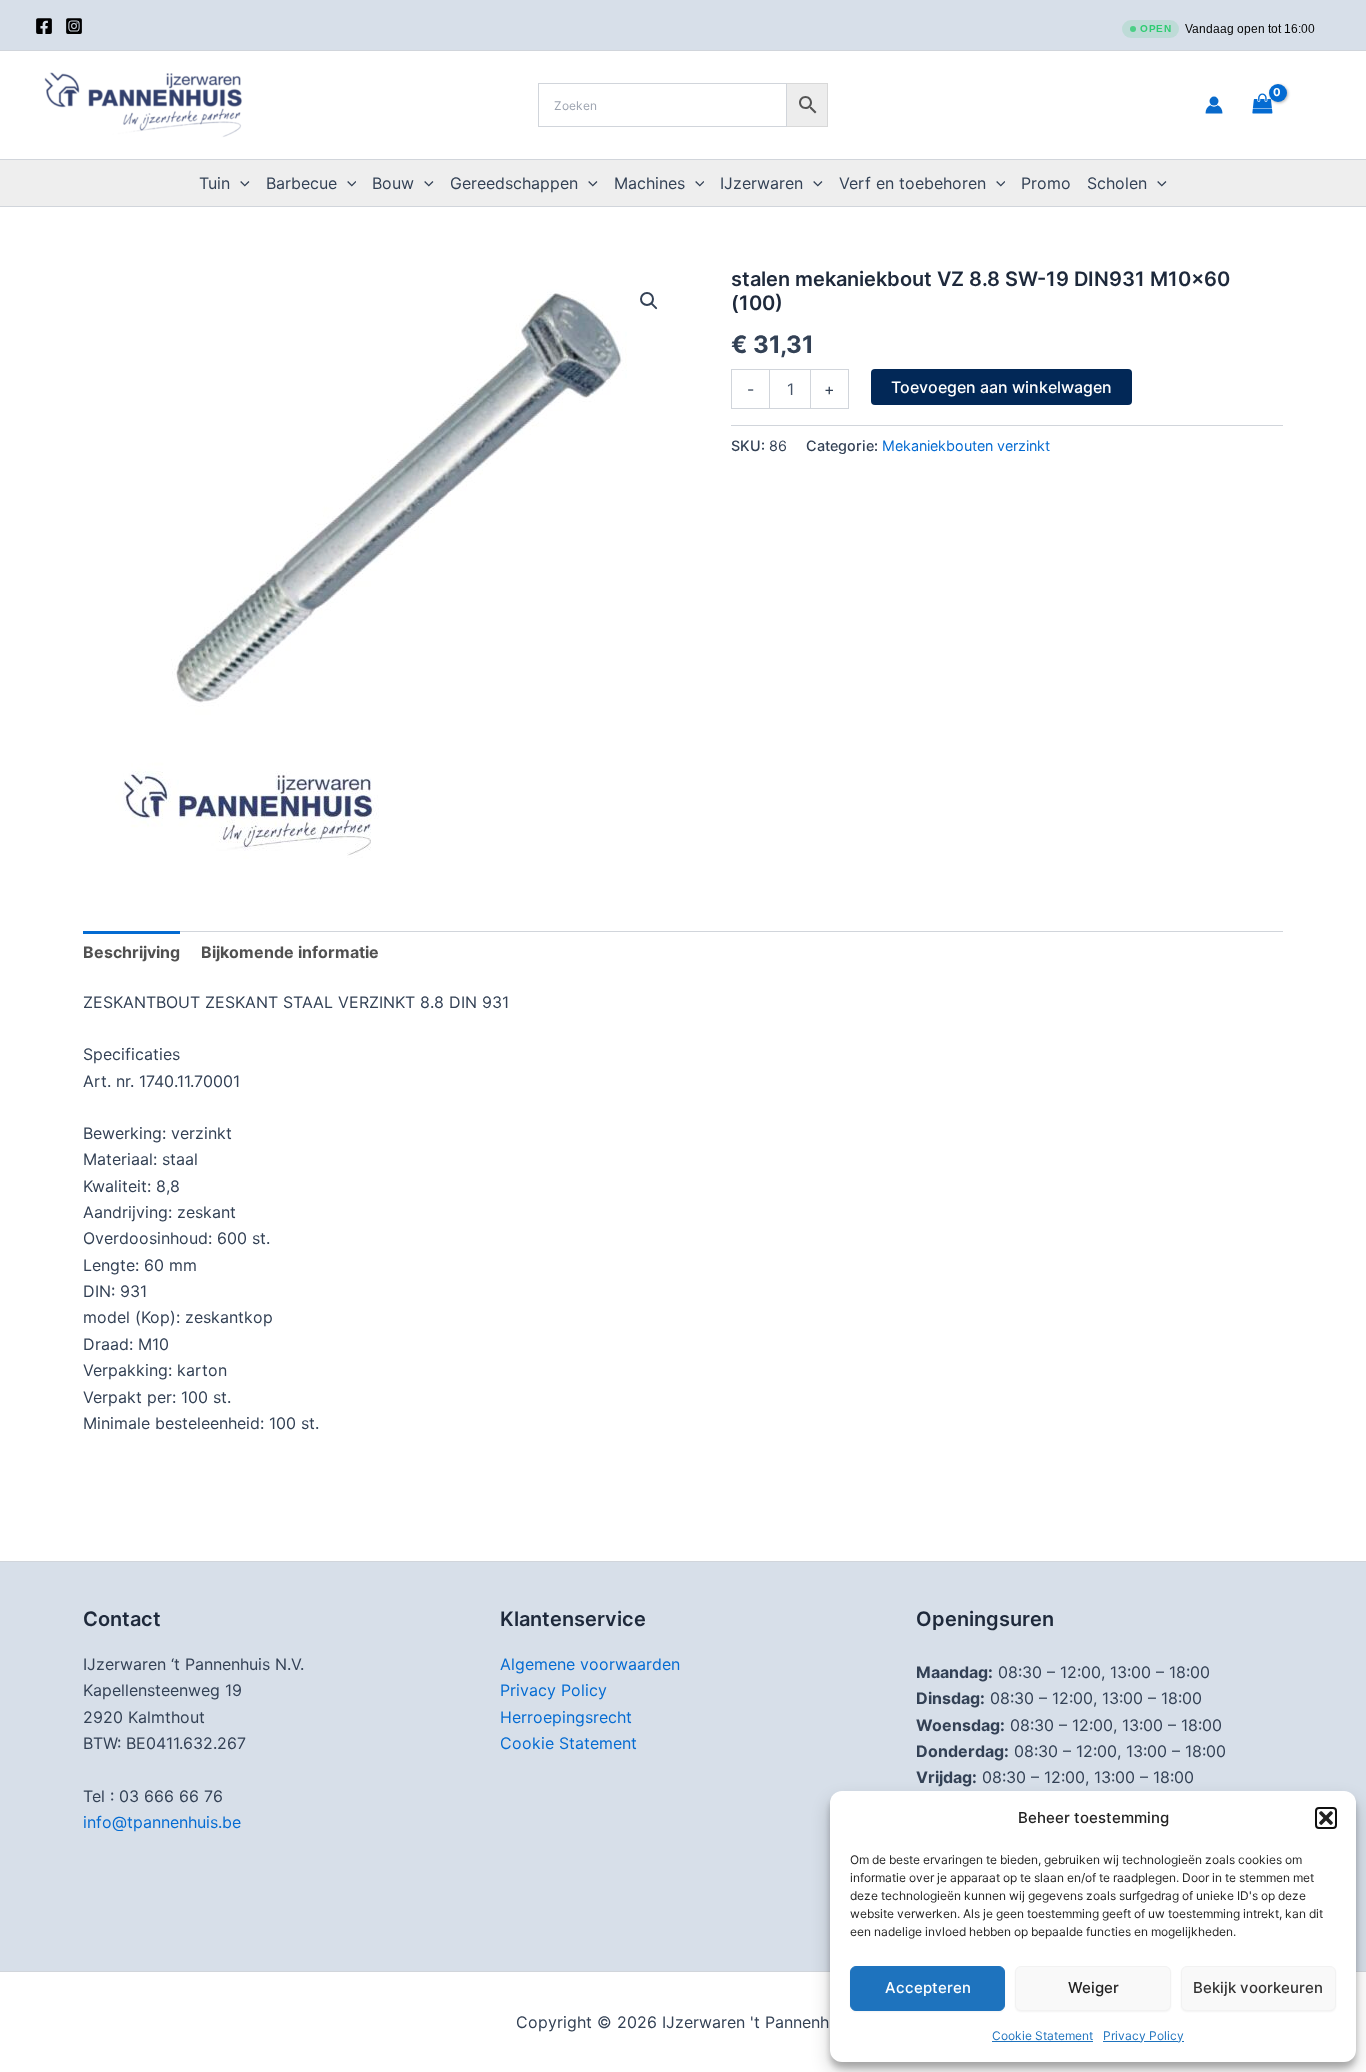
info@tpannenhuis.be (162, 1822)
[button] (1326, 1818)
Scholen (1117, 183)
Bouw (393, 183)
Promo (1046, 183)
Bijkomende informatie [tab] (290, 952)
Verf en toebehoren (912, 183)
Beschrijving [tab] (131, 952)
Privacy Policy (1143, 2035)
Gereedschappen (514, 183)
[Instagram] (74, 26)
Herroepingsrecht (566, 1717)
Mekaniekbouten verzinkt (966, 445)
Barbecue (301, 183)
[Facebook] (44, 26)
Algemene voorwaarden (590, 1664)
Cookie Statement (1042, 2035)
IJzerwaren (761, 183)
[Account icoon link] (1214, 105)
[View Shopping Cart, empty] (1287, 104)
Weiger (1093, 1987)
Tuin (214, 183)
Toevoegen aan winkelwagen (1001, 387)
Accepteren (928, 1987)
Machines (649, 183)
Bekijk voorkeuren (1258, 1987)
